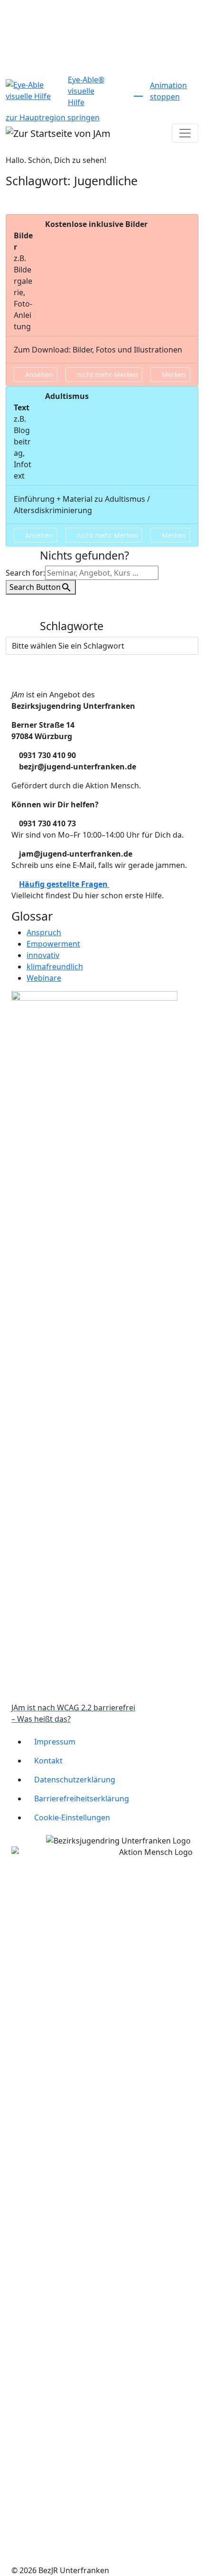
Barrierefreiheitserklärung (82, 1799)
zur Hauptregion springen (53, 118)
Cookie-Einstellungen (72, 1817)
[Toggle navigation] (185, 133)
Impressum (55, 1742)
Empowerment (53, 944)
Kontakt (48, 1761)
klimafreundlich (55, 967)
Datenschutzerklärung (75, 1780)
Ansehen (38, 375)
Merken (173, 375)
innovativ (43, 955)
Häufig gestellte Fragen (64, 884)
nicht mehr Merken (107, 375)
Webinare (44, 978)
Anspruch (44, 932)
